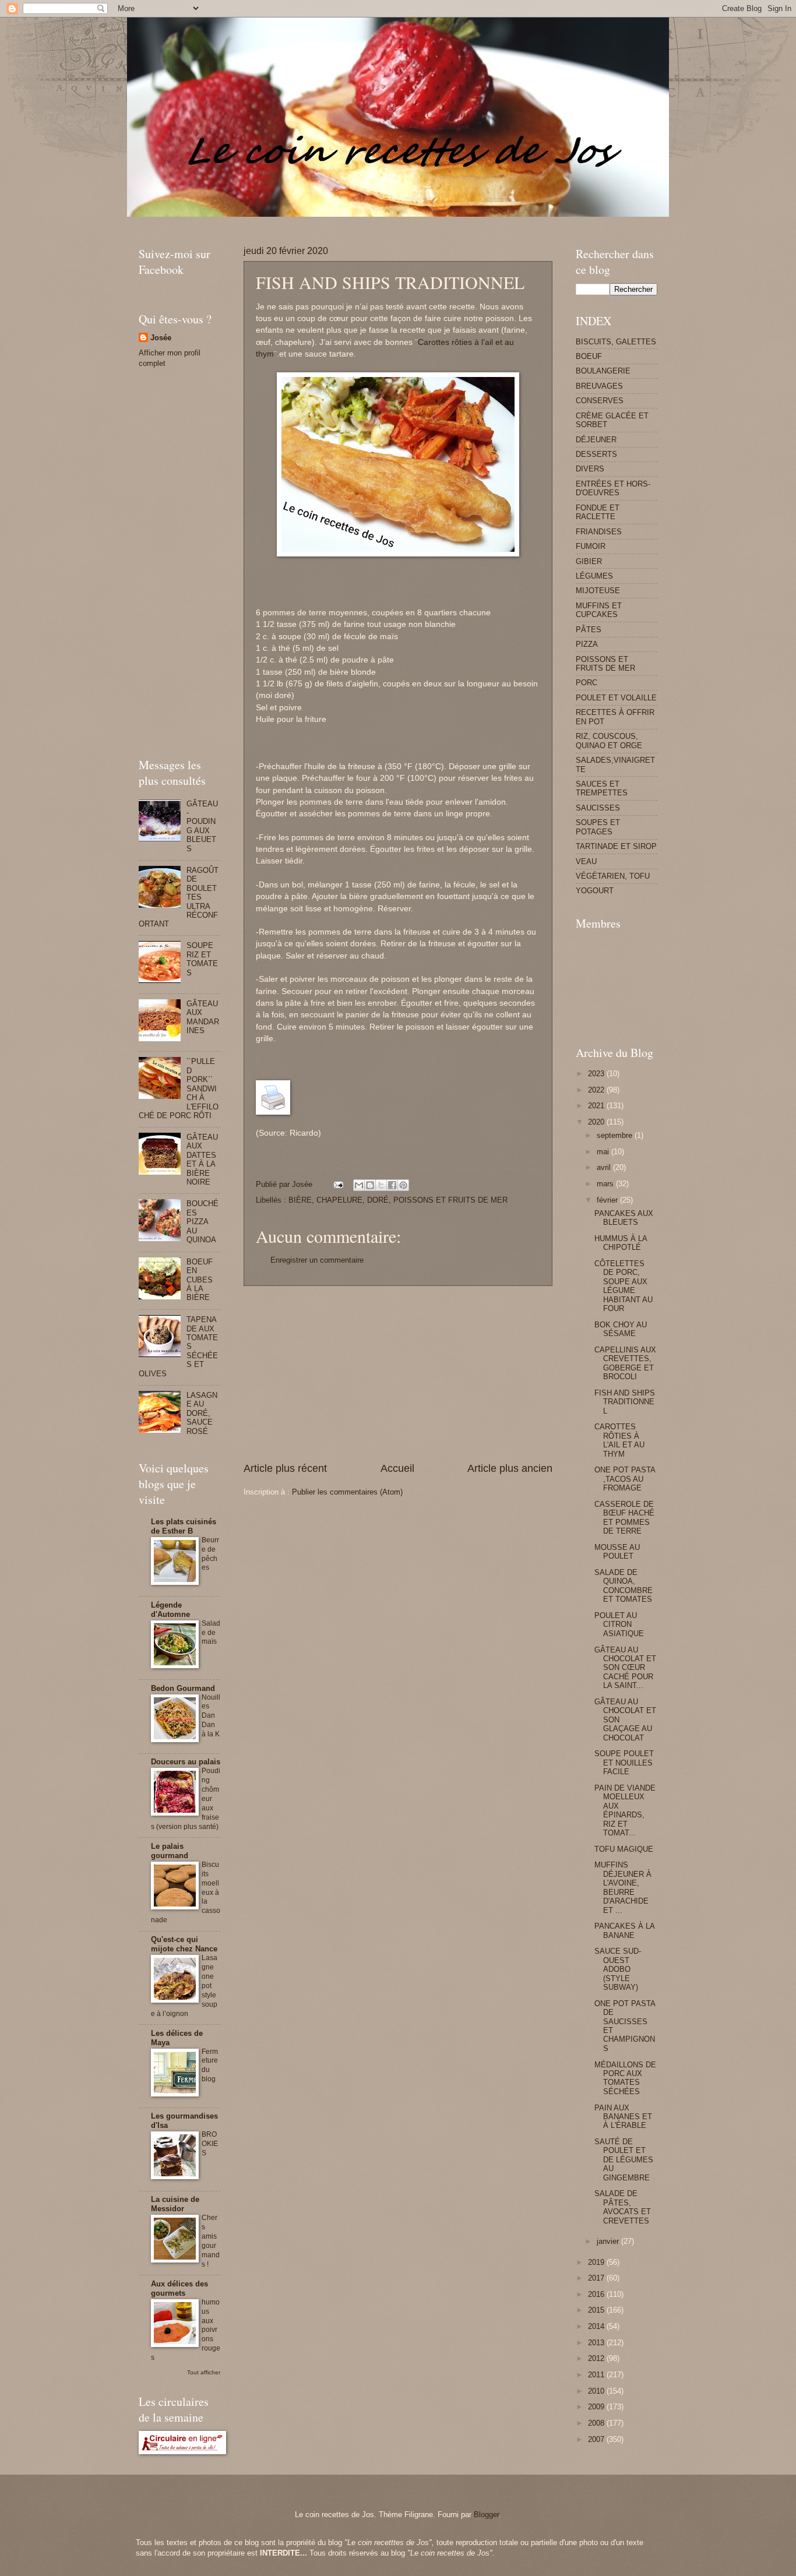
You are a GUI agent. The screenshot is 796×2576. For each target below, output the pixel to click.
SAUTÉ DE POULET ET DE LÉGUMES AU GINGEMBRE (624, 2160)
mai (604, 1152)
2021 (597, 1106)
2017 (597, 2278)
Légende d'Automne (170, 1610)
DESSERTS (596, 454)
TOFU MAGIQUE (624, 1849)
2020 (597, 1122)
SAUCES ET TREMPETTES (602, 788)
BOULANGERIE (603, 371)
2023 (597, 1074)
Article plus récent (285, 1468)
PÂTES (589, 630)
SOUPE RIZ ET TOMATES (202, 959)
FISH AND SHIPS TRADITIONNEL (625, 1402)
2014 (597, 2326)
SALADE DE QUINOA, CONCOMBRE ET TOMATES (624, 1586)
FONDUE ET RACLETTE (598, 512)
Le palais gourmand (170, 1851)
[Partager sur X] (381, 1185)
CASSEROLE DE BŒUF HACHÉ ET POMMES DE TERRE (624, 1518)
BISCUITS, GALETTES (616, 342)
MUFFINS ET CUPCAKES (599, 610)
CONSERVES (600, 401)
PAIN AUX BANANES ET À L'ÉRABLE (623, 2117)
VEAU (586, 861)
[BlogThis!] (370, 1185)
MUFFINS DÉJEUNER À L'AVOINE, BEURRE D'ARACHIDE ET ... (623, 1887)
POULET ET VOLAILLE (616, 698)
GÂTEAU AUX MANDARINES (203, 1017)
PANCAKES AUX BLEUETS (624, 1218)
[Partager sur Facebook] (392, 1185)
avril (605, 1167)
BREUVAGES (599, 386)
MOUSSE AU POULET (617, 1552)
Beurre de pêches (210, 1554)
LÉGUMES (594, 576)
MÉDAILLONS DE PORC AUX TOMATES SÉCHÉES (625, 2078)
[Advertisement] (351, 221)
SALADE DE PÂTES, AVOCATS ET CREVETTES (623, 2207)
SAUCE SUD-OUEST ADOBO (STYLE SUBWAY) (618, 1969)
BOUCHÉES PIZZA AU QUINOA (202, 1222)
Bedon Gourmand (183, 1688)
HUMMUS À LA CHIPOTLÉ (621, 1243)
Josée (161, 338)
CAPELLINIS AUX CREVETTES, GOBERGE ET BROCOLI (625, 1363)
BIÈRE (300, 1200)
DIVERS (590, 469)
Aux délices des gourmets (179, 2288)
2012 (597, 2358)
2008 (597, 2423)
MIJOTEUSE (598, 591)
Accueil (397, 1468)
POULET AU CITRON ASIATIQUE (619, 1624)
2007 (597, 2439)
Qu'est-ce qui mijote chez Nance (184, 1944)
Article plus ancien (510, 1468)
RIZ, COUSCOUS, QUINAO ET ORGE (609, 741)
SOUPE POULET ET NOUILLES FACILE (624, 1763)
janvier (609, 2241)
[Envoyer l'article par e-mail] (338, 1184)
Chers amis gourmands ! (211, 2241)
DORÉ (378, 1200)
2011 (597, 2375)
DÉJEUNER (596, 440)
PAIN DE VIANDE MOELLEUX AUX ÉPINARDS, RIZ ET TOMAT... (625, 1810)
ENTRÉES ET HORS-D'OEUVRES (613, 488)
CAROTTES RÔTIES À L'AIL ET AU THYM (619, 1440)
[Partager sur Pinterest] (403, 1185)
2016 (597, 2294)
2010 (597, 2391)
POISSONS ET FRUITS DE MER (450, 1200)
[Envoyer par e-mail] (359, 1185)
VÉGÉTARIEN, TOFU (613, 876)
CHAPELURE (339, 1200)
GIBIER (589, 561)
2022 (597, 1090)
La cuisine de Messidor (175, 2204)
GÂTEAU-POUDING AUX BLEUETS (202, 826)
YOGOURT (595, 891)
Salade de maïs (211, 1633)
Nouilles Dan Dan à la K (211, 1716)
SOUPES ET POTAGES (598, 827)
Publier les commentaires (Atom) (347, 1492)
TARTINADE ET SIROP (616, 846)
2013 (597, 2343)
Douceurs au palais (186, 1762)
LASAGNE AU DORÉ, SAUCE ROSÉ (202, 1413)
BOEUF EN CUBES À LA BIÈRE (200, 1280)
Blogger (486, 2515)
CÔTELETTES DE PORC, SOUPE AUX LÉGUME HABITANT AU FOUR (624, 1286)
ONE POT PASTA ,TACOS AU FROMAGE (625, 1479)
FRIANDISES (599, 532)
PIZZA (587, 644)
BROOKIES (210, 2144)
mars (606, 1184)
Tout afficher (204, 2372)
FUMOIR (591, 546)
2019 (597, 2262)
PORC (587, 683)
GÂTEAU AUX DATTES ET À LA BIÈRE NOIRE (202, 1160)
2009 (597, 2407)
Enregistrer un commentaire (317, 1260)
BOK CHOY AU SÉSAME (621, 1329)
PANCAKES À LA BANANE (624, 1930)
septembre (616, 1135)
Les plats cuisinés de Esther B (184, 1526)
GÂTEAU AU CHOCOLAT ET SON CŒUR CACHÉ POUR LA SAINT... (625, 1668)
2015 (597, 2310)
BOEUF (589, 356)
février (608, 1200)
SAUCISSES (598, 808)
